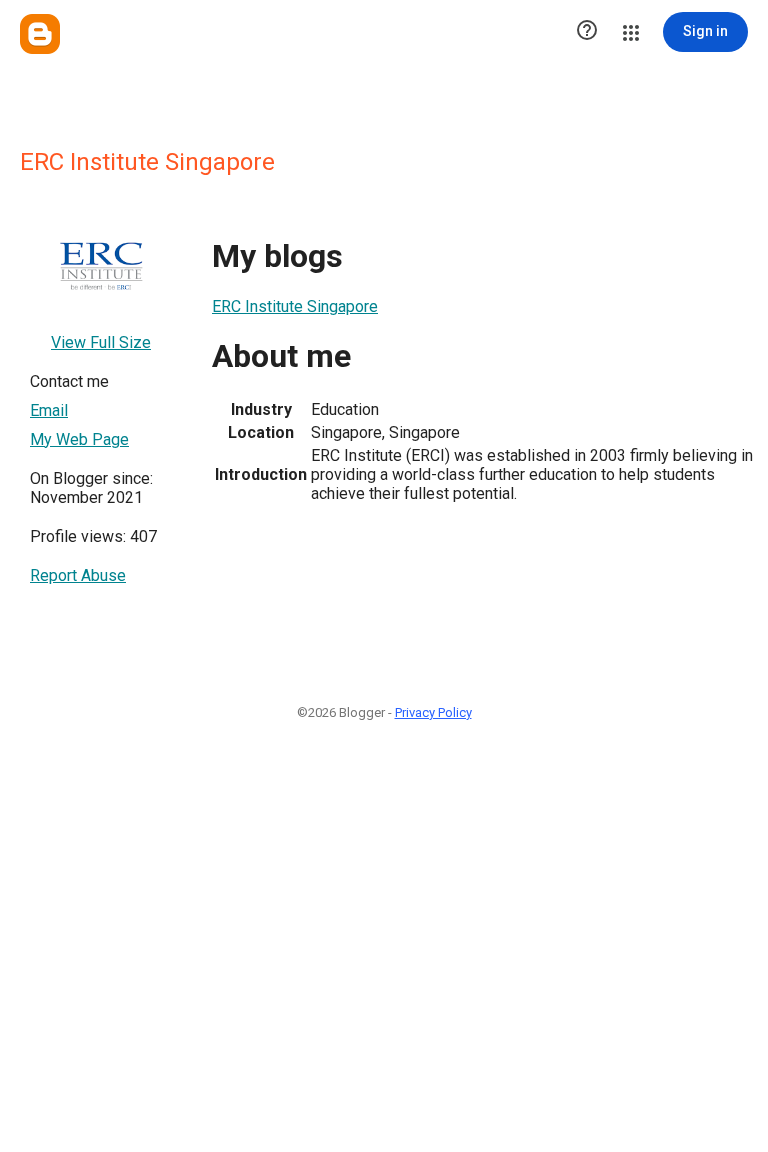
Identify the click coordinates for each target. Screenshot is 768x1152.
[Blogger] (40, 34)
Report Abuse (78, 575)
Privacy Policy (433, 712)
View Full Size (101, 342)
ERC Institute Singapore (295, 306)
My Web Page (79, 439)
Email (49, 410)
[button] (587, 32)
